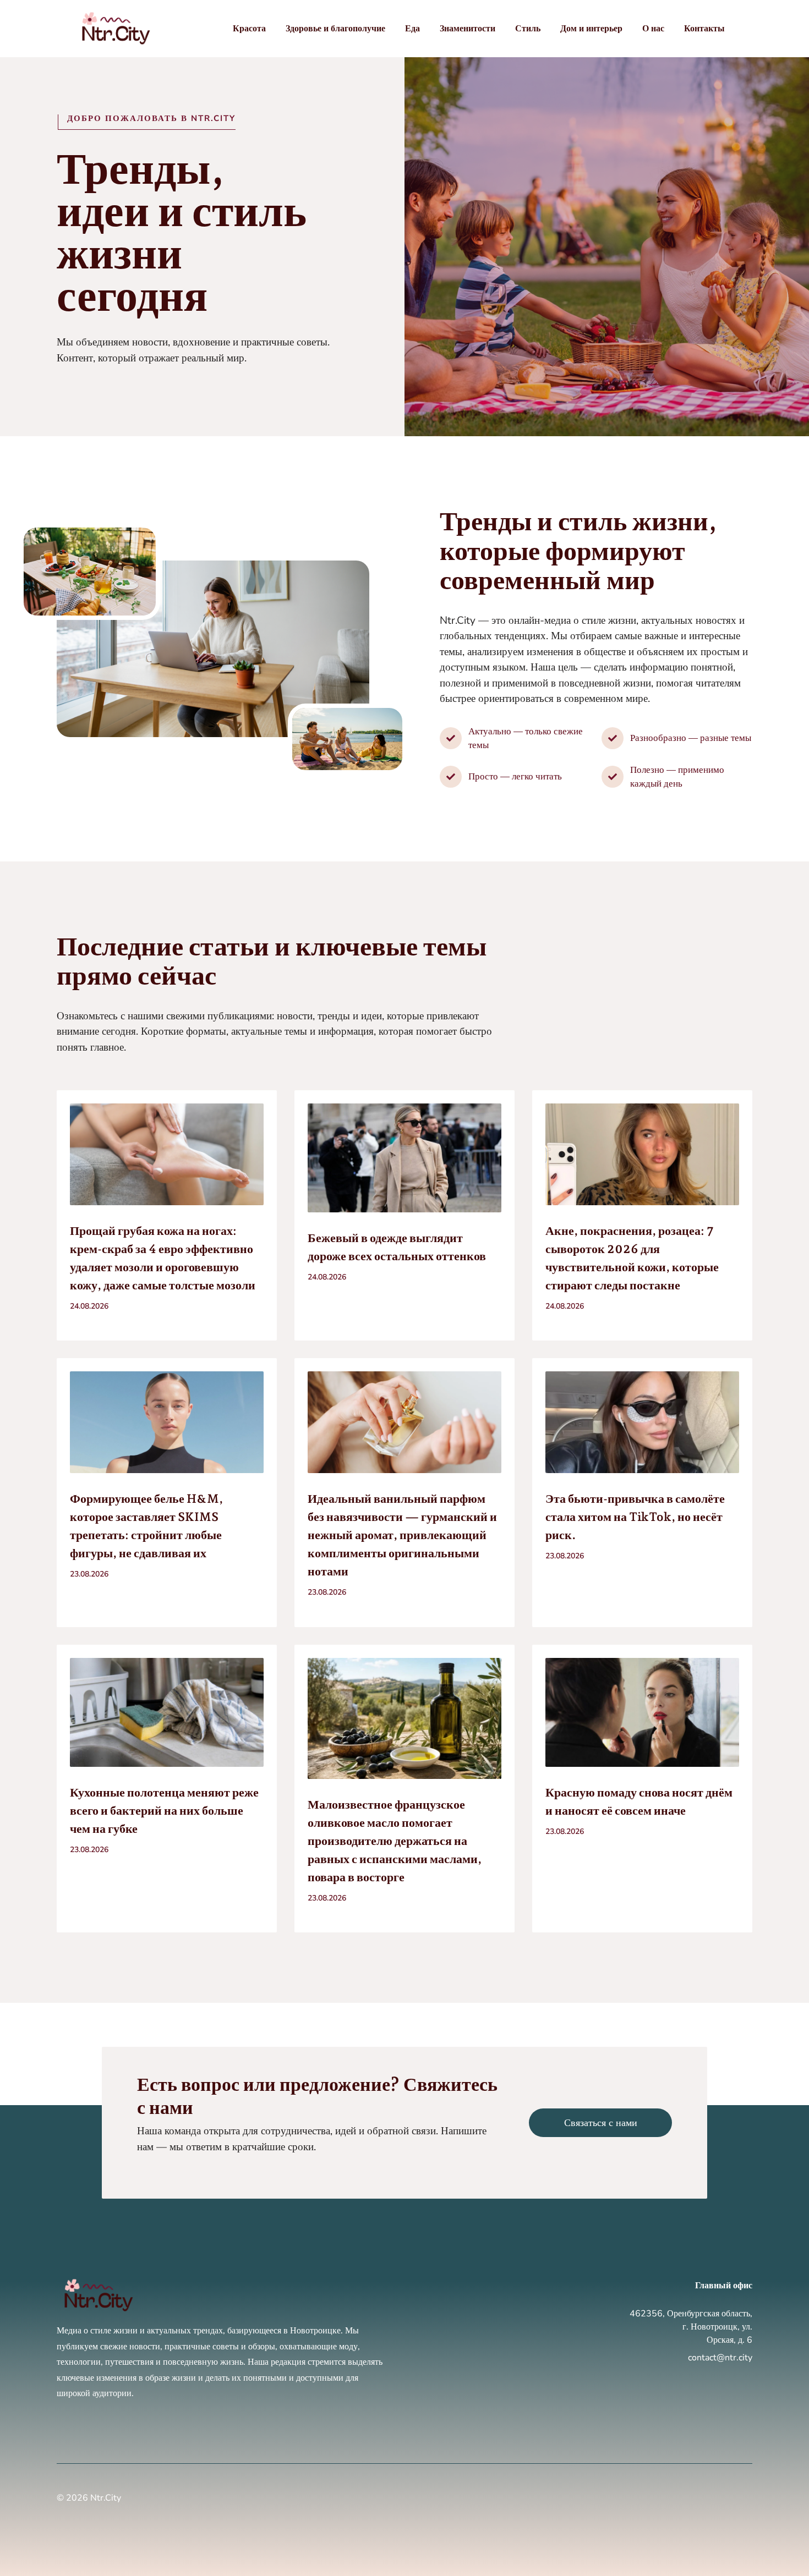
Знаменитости (468, 29)
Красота (249, 29)
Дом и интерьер (591, 29)
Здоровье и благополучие (335, 29)
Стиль (528, 29)
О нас (653, 29)
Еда (412, 29)
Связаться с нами (601, 2123)
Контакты (704, 29)
